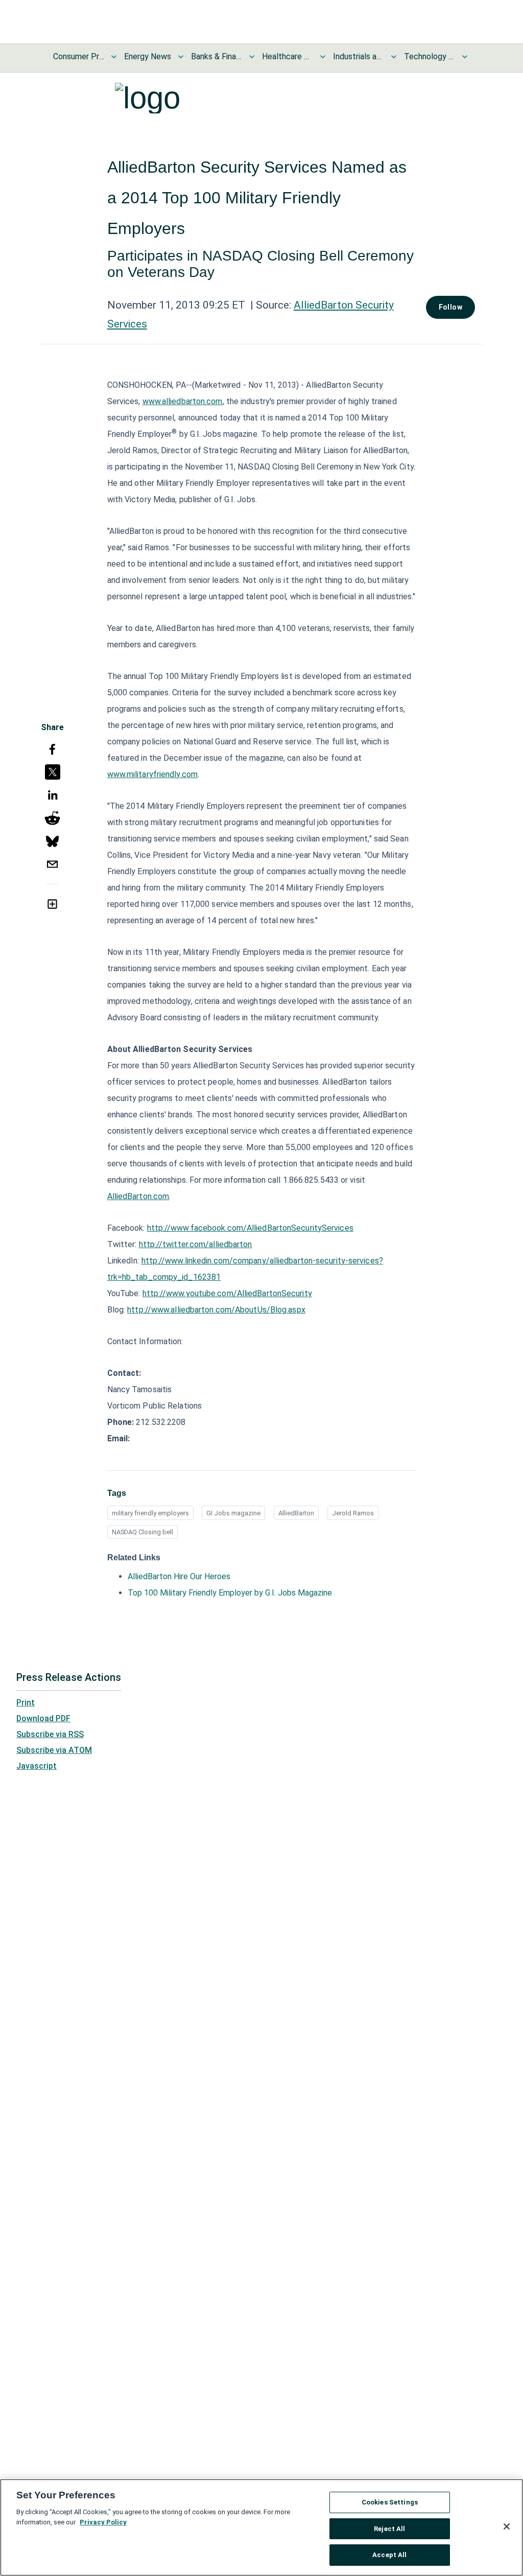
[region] (261, 2527)
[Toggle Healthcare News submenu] (323, 57)
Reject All (389, 2529)
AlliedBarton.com (138, 1196)
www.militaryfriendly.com (152, 774)
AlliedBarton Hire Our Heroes (179, 1576)
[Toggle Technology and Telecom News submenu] (465, 57)
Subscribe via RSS (50, 1734)
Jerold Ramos (353, 1513)
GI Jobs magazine (233, 1513)
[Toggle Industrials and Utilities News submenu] (394, 57)
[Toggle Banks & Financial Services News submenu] (252, 57)
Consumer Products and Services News (79, 56)
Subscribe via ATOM (54, 1750)
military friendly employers (150, 1513)
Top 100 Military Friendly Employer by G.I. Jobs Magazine (230, 1593)
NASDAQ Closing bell (142, 1532)
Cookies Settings (390, 2502)
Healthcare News (288, 56)
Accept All (389, 2555)
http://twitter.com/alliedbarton (196, 1244)
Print (26, 1703)
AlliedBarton (296, 1513)
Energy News (148, 56)
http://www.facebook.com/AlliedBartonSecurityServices (250, 1228)
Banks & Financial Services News (217, 56)
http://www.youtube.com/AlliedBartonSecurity (227, 1293)
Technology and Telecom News (430, 56)
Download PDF (43, 1718)
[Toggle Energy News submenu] (181, 57)
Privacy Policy (103, 2522)
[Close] (507, 2526)
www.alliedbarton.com (183, 401)
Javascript (37, 1766)
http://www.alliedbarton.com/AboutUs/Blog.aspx (216, 1310)
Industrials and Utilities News (359, 56)
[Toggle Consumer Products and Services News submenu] (114, 57)
